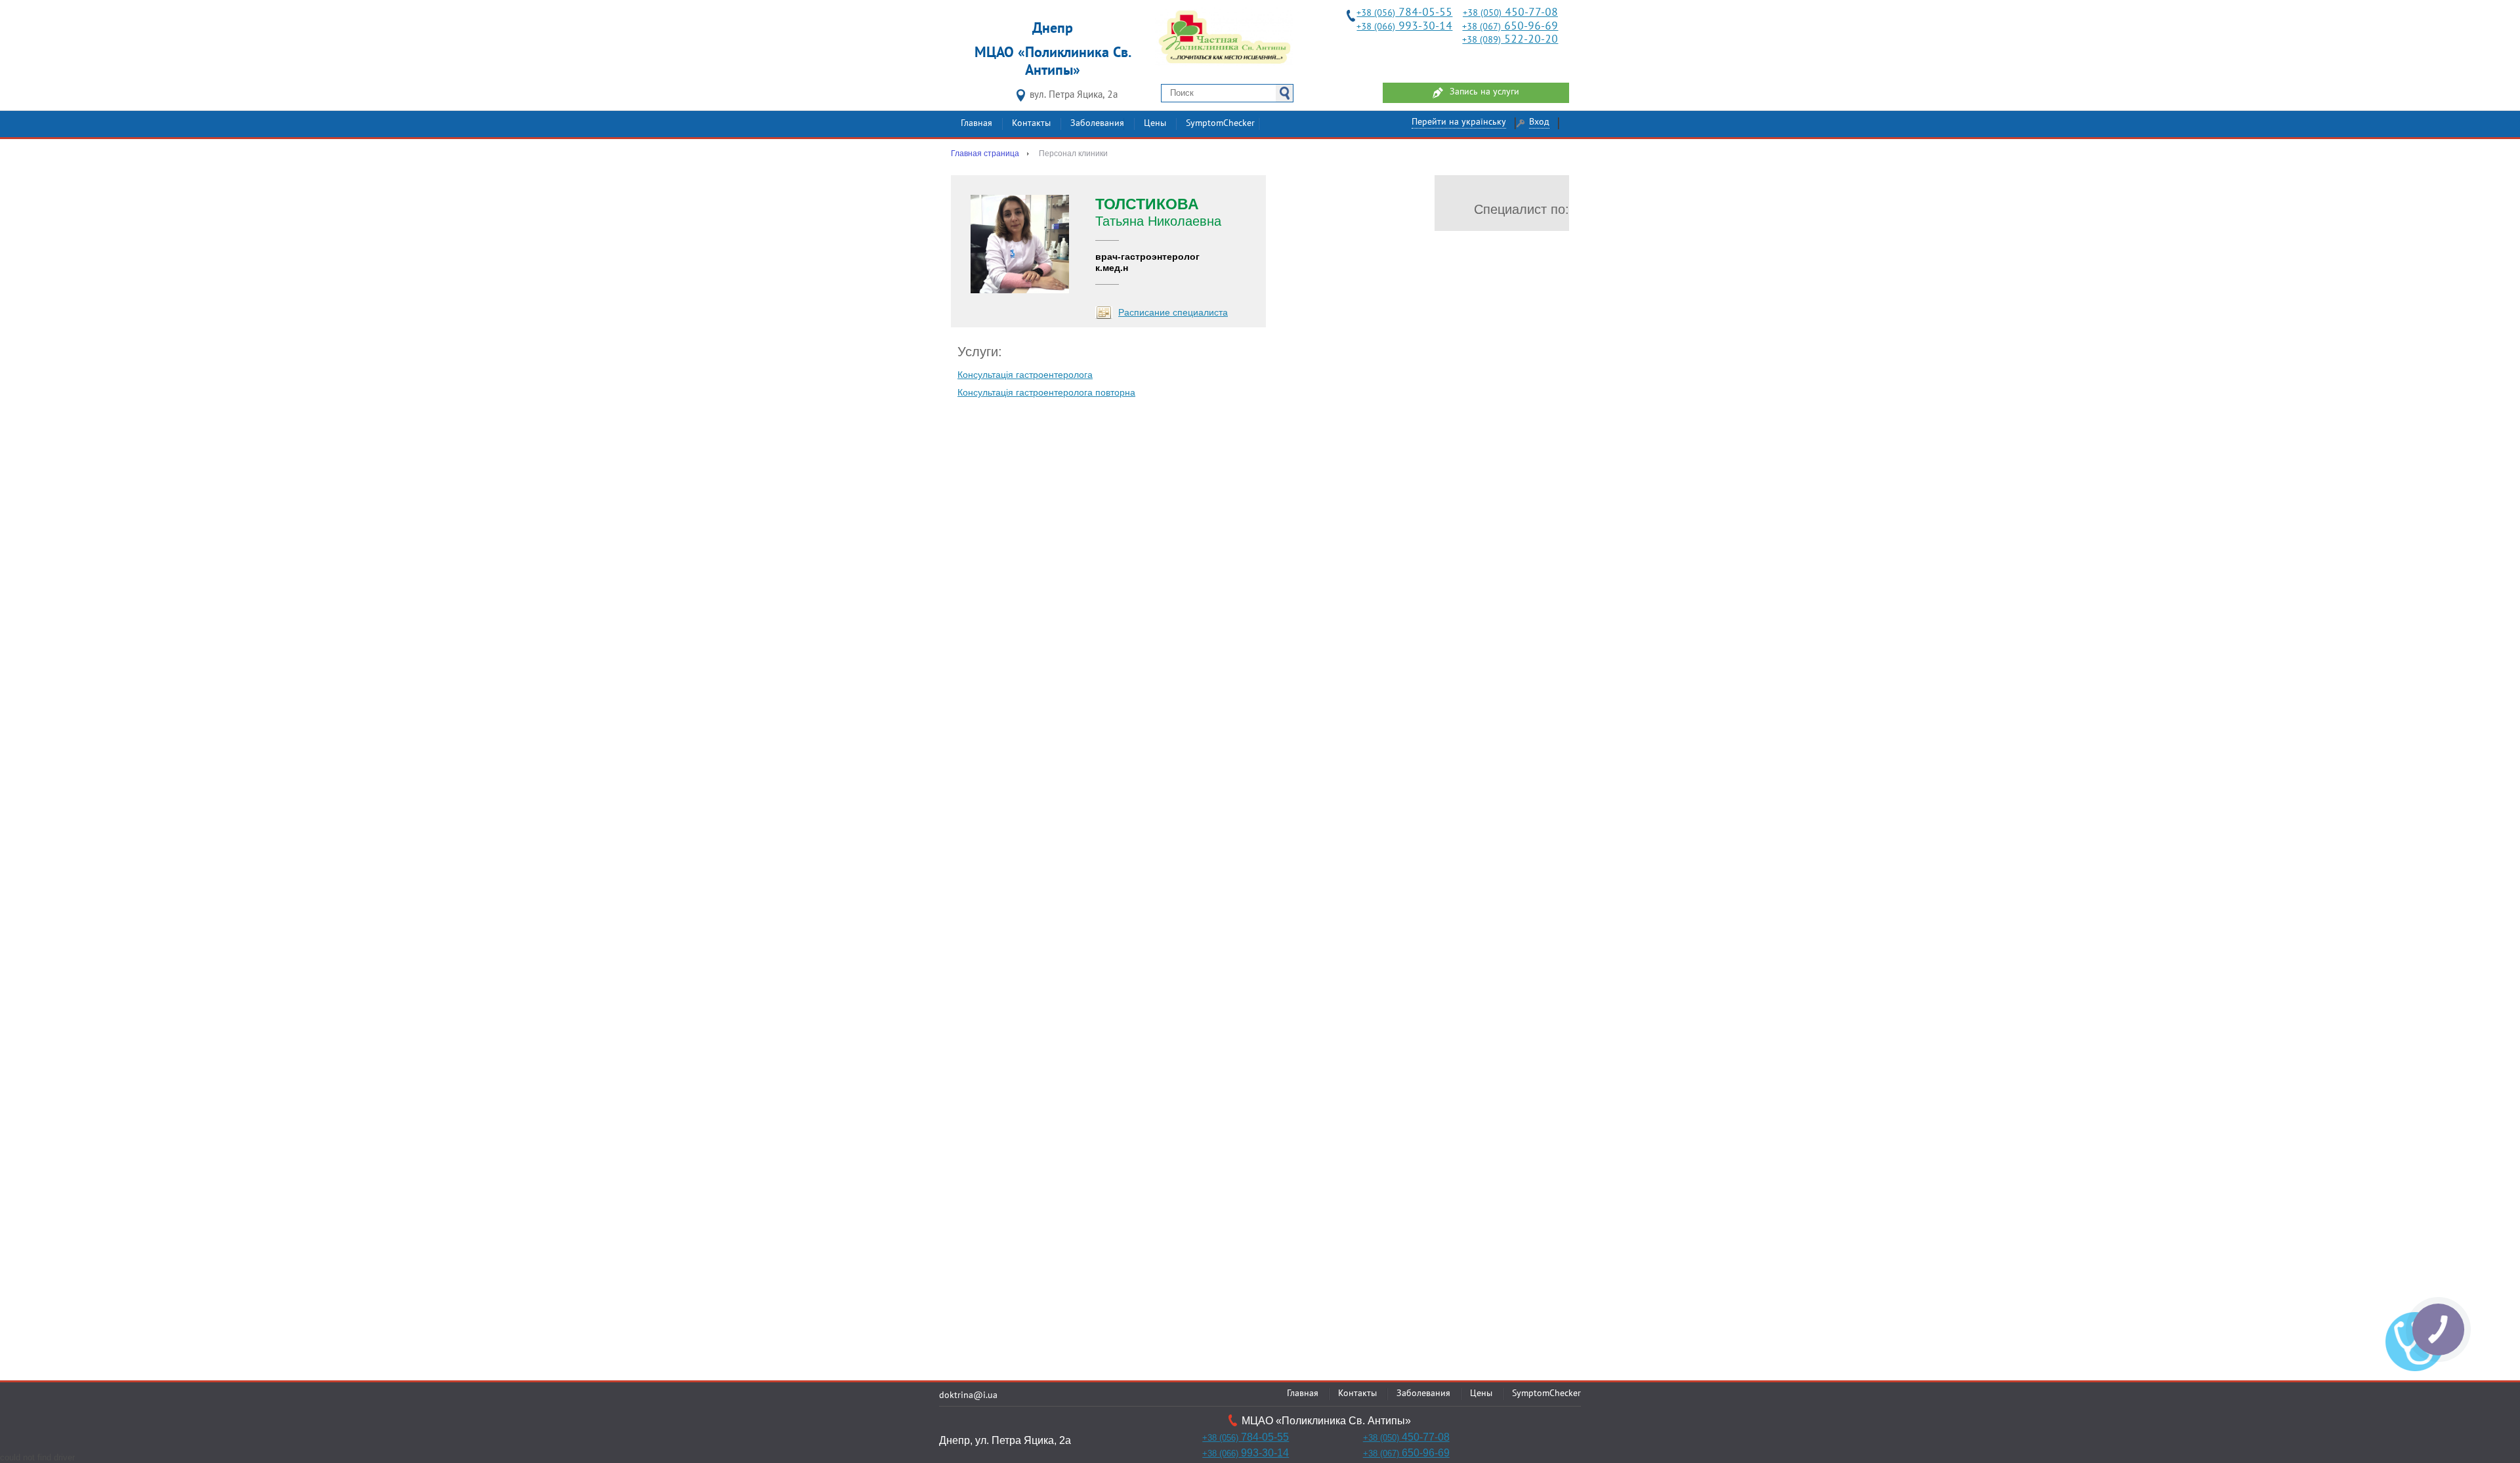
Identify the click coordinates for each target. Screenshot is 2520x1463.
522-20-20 (1510, 40)
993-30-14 (1404, 27)
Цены (1155, 124)
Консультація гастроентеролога (1025, 375)
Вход (1539, 122)
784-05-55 (1404, 13)
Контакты (1031, 124)
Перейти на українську (1459, 122)
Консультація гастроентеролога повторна (1046, 392)
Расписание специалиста (1173, 312)
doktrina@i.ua (968, 1396)
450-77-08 (1510, 13)
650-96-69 (1510, 27)
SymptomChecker (1220, 124)
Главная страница (985, 154)
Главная (976, 124)
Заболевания (1097, 124)
